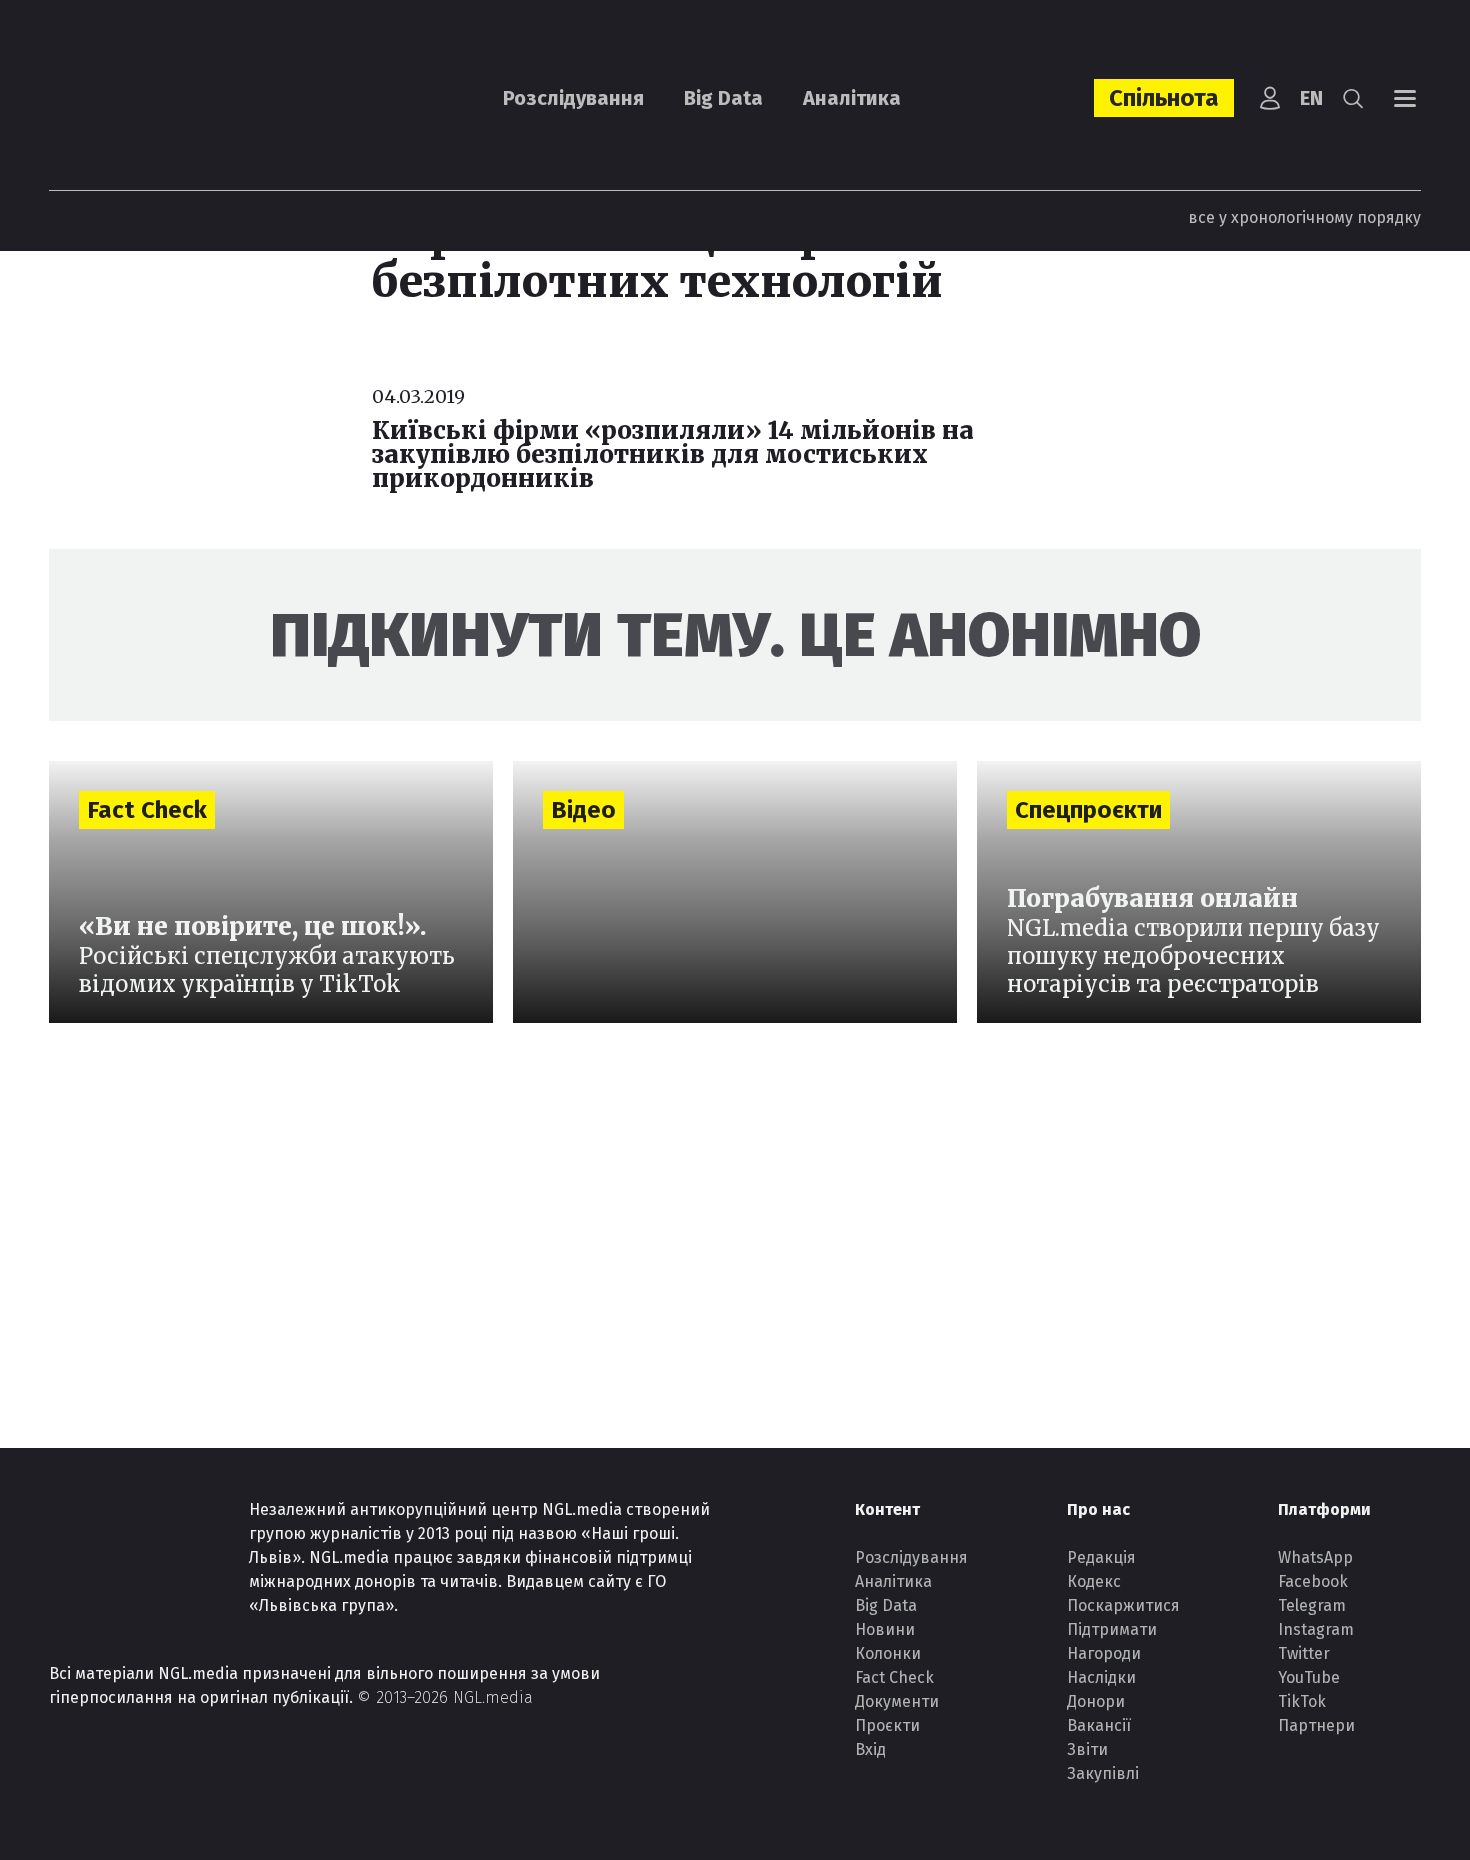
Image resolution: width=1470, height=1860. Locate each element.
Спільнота (1164, 98)
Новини (885, 1629)
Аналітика (852, 98)
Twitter (1304, 1653)
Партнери (1316, 1725)
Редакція (1101, 1557)
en (1311, 98)
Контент (887, 1509)
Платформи (1324, 1509)
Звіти (1087, 1749)
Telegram (1312, 1605)
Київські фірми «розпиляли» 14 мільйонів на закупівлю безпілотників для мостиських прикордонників (673, 454)
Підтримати (1112, 1629)
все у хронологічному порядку (1304, 217)
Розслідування (573, 98)
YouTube (1309, 1677)
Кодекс (1094, 1581)
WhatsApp (1315, 1557)
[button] (1353, 98)
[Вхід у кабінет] (1270, 98)
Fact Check (894, 1677)
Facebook (1313, 1581)
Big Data (723, 98)
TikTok (1302, 1701)
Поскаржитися (1123, 1605)
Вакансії (1099, 1725)
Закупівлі (1103, 1773)
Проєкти (887, 1725)
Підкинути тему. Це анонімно (735, 635)
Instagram (1316, 1629)
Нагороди (1104, 1653)
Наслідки (1101, 1677)
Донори (1096, 1701)
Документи (897, 1701)
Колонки (888, 1653)
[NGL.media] (159, 98)
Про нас (1098, 1509)
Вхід (870, 1749)
